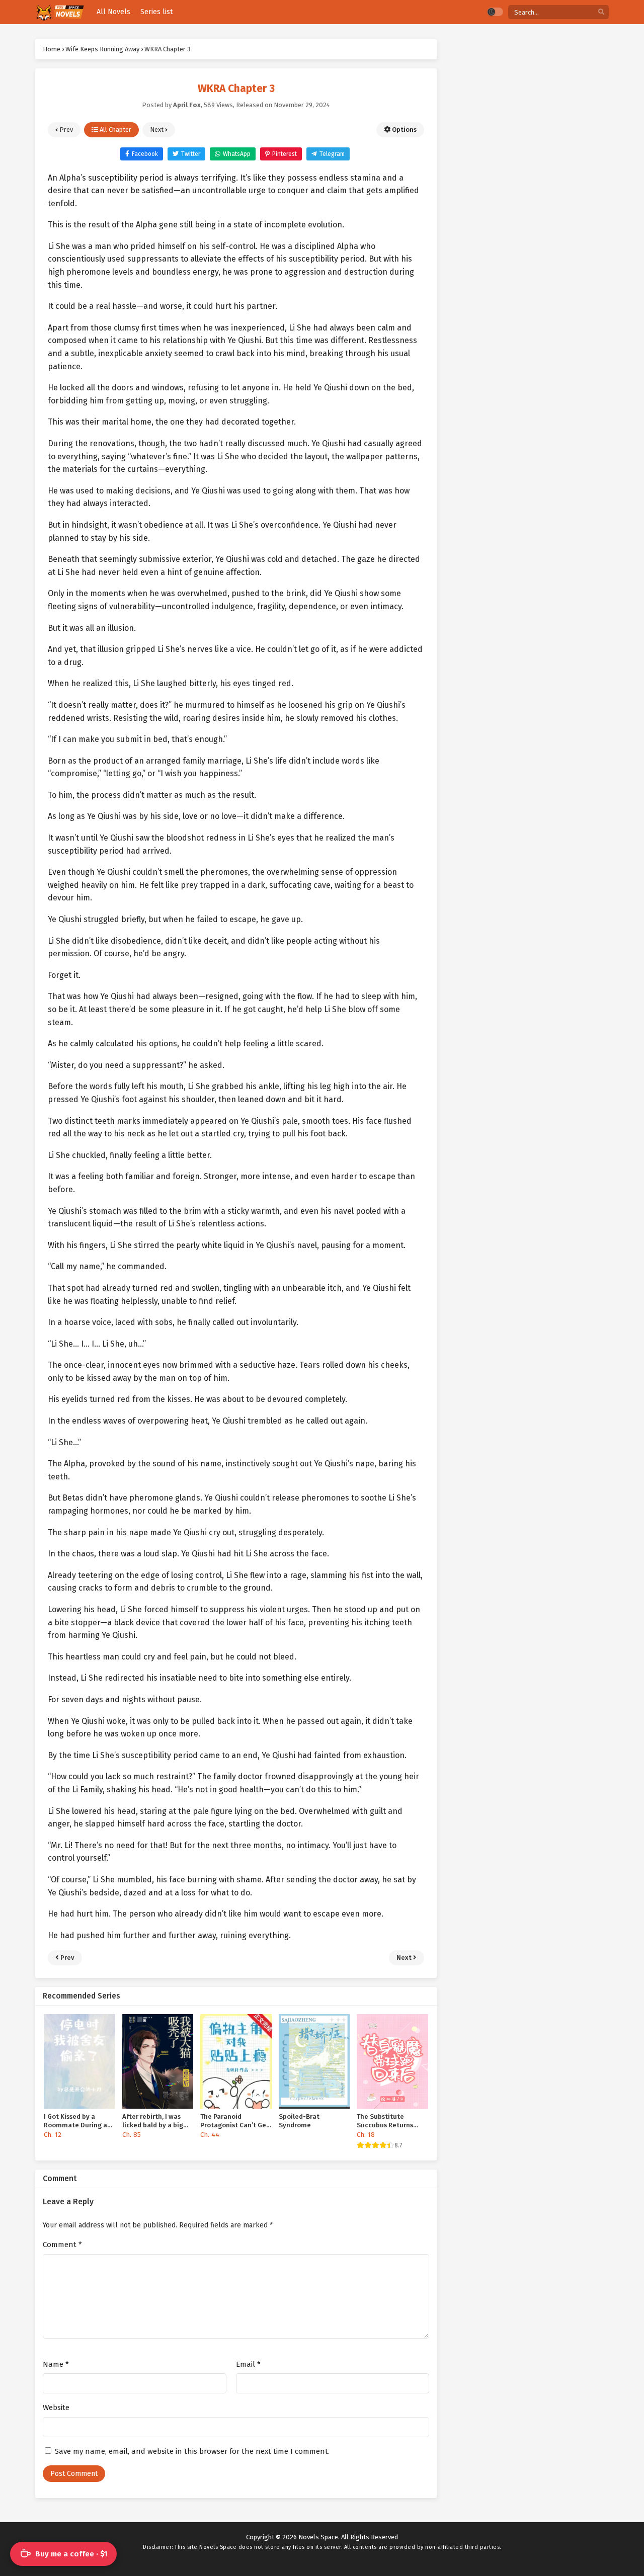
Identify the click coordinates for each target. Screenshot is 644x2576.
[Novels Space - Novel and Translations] (60, 12)
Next (157, 130)
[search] (601, 12)
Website (56, 2407)
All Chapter (115, 130)
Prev (65, 130)
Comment (62, 2245)
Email (248, 2364)
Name (56, 2364)
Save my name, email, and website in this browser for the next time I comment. (192, 2451)
